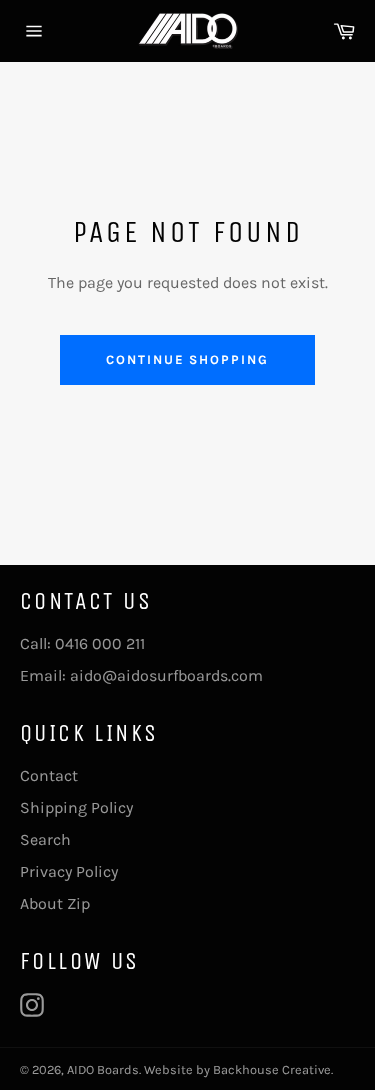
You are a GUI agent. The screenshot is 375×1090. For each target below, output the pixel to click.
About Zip (55, 903)
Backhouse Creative (272, 1069)
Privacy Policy (69, 871)
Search (45, 839)
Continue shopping (187, 359)
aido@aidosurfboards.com (166, 675)
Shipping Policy (76, 807)
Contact (49, 775)
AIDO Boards (103, 1069)
